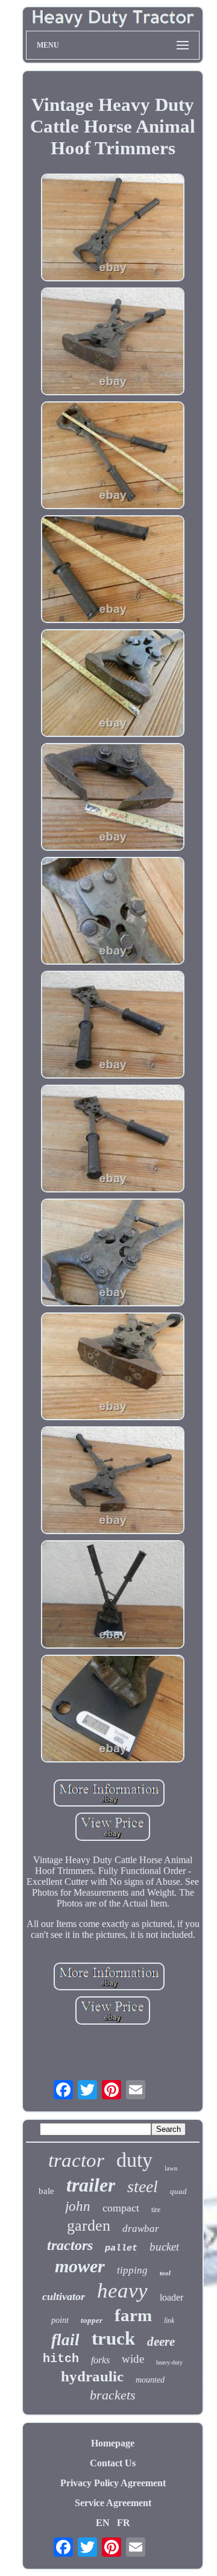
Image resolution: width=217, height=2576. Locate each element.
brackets (113, 2395)
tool (165, 2273)
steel (143, 2186)
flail (65, 2340)
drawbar (141, 2229)
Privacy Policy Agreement (113, 2483)
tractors (70, 2245)
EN (103, 2523)
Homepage (113, 2443)
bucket (164, 2247)
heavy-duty (169, 2362)
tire (156, 2210)
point (60, 2320)
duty (134, 2160)
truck (113, 2338)
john (78, 2206)
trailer (91, 2185)
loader (171, 2297)
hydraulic (92, 2376)
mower (80, 2266)
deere (161, 2342)
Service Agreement (113, 2503)
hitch (61, 2359)
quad (178, 2191)
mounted (150, 2380)
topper (92, 2320)
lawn (171, 2168)
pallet (121, 2249)
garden (89, 2226)
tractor (76, 2160)
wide (133, 2359)
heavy (122, 2291)
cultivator (64, 2296)
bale (46, 2191)
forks (100, 2360)
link (169, 2321)
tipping (132, 2270)
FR (124, 2523)
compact (121, 2208)
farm (133, 2315)
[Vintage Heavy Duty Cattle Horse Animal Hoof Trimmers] (113, 229)
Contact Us (113, 2463)
